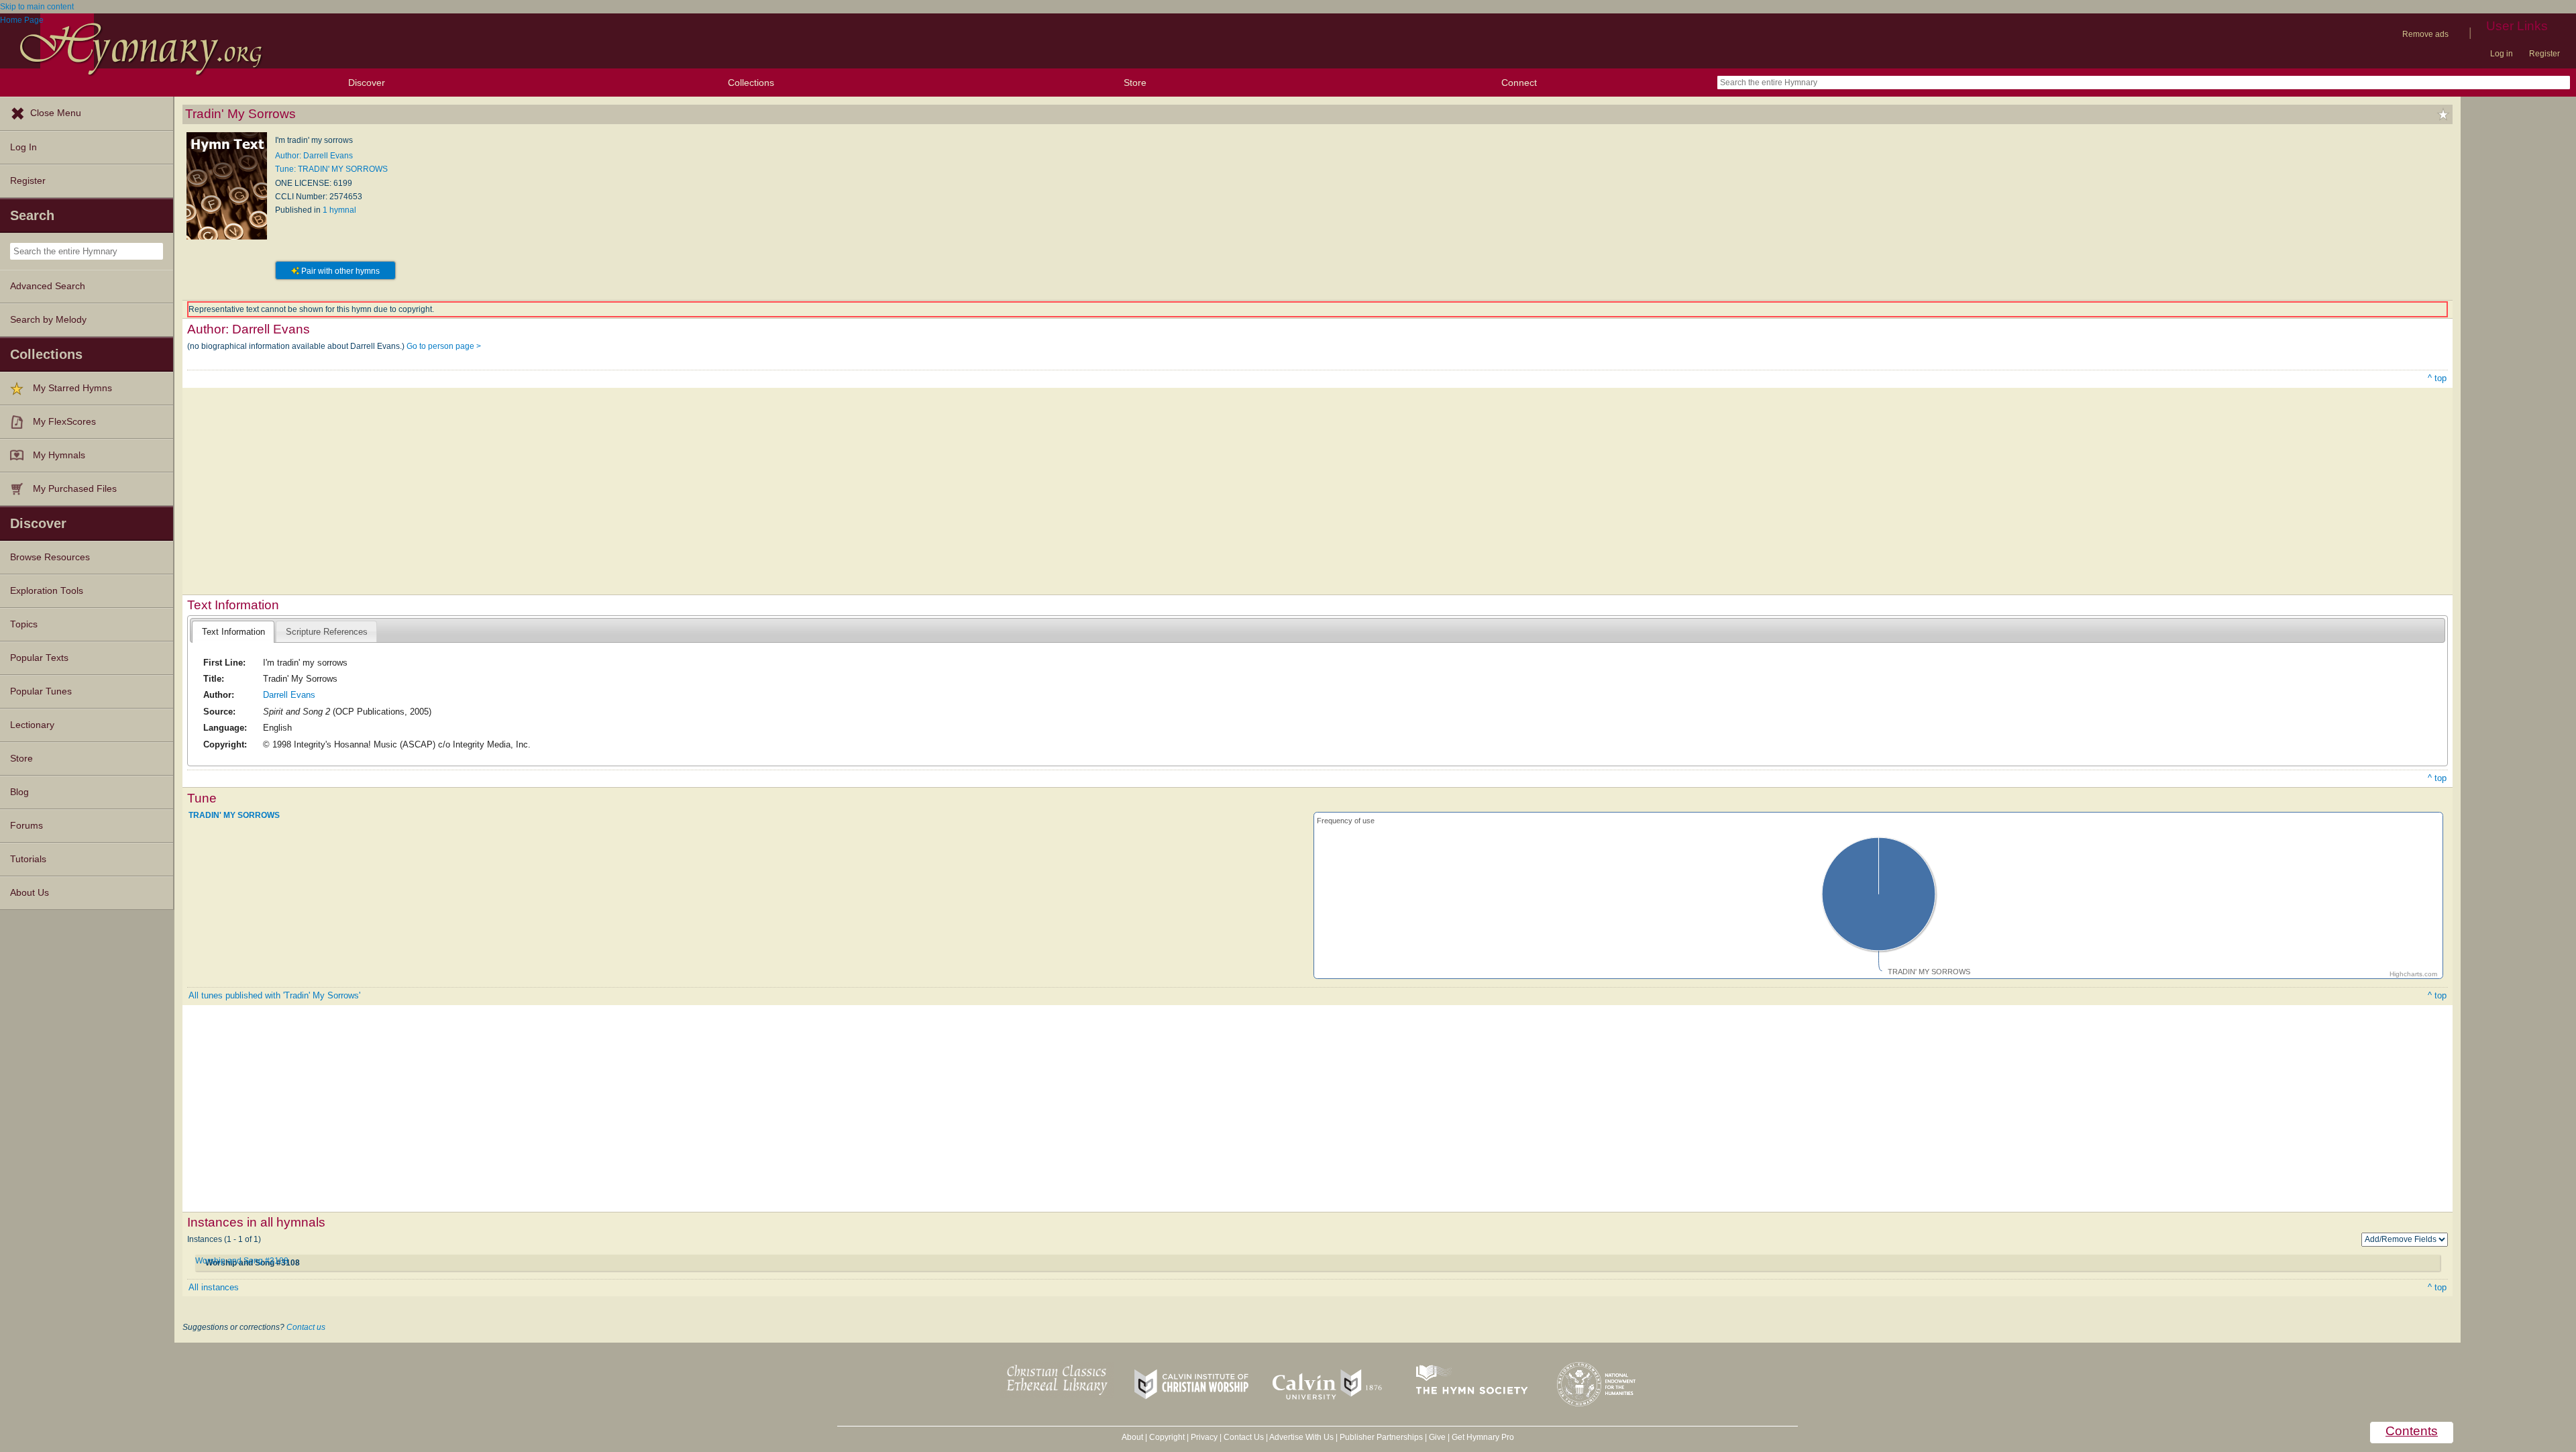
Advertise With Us (1301, 1437)
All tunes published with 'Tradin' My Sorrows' (274, 995)
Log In (23, 147)
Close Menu (56, 113)
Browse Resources (50, 557)
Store (1135, 83)
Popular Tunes (41, 691)
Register (2544, 54)
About (1132, 1437)
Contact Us (1244, 1437)
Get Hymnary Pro (1483, 1437)
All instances (214, 1287)
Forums (26, 826)
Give (1437, 1437)
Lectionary (32, 725)
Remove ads (2425, 34)
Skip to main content (37, 7)
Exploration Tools (47, 591)
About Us (30, 893)
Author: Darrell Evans (314, 156)
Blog (19, 792)
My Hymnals (59, 455)
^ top (2437, 378)
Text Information (233, 632)
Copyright (1167, 1437)
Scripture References (327, 632)
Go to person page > (444, 346)
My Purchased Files (75, 489)
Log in (2502, 54)
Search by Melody (48, 320)
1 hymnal (339, 210)
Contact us (306, 1327)
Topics (24, 624)
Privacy (1204, 1437)
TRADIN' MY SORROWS (234, 815)
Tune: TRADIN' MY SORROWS (331, 169)
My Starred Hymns (72, 388)
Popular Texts (39, 658)
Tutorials (28, 859)
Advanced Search (48, 286)
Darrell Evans (289, 695)
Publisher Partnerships (1381, 1437)
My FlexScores (64, 422)
